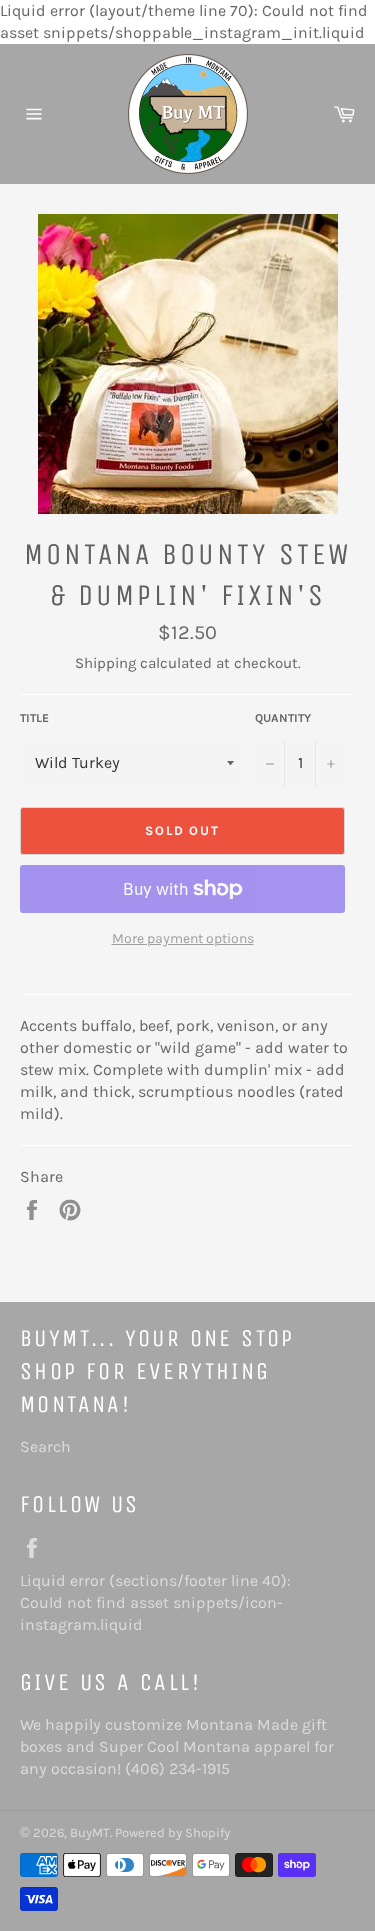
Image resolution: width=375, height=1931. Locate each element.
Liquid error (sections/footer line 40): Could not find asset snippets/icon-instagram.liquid (155, 1602)
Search (45, 1446)
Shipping (105, 663)
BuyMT (90, 1832)
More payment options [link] (183, 938)
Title (34, 718)
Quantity (283, 718)
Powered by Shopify (172, 1832)
